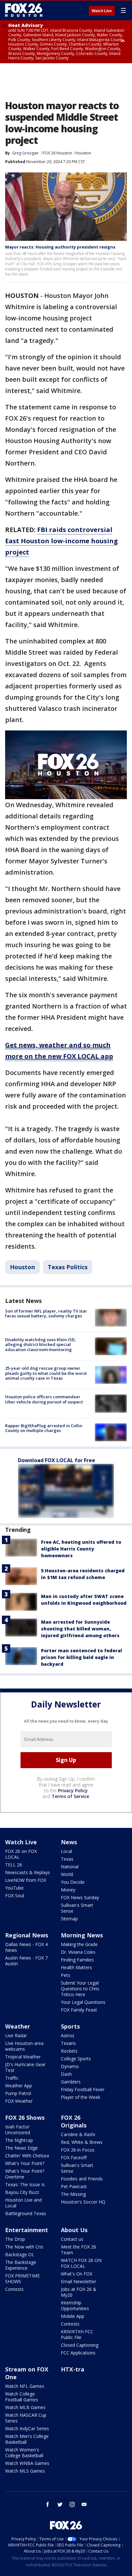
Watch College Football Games (22, 2397)
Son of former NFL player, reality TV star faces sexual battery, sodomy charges (46, 1314)
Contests (14, 2289)
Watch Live (102, 11)
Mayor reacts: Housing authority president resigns (60, 247)
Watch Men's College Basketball (27, 2439)
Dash (66, 2074)
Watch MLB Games (25, 2407)
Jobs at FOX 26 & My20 (79, 2292)
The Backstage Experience (21, 2265)
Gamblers (71, 2082)
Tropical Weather (23, 2057)
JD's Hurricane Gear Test (25, 2067)
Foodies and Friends (82, 2179)
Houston (83, 153)
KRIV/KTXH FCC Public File (77, 2334)
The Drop (15, 2239)
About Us (74, 2230)
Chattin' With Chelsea (27, 2156)
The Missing (73, 2194)
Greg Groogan (25, 153)
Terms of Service (70, 1796)
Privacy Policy (73, 1790)
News (69, 1842)
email (84, 2504)
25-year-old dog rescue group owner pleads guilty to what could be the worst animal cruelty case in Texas (46, 1373)
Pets (66, 1975)
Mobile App (73, 2316)
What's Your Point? (25, 2163)
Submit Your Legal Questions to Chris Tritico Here (80, 1989)
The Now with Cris (24, 2247)
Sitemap (69, 1919)
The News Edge (21, 2148)
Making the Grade (79, 1944)
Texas (67, 1859)
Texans (68, 2043)
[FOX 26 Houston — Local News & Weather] (24, 10)
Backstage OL (20, 2254)
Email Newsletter (78, 2281)
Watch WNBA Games (27, 2463)
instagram (72, 2504)
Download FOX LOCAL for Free (57, 1460)
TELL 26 (14, 1865)
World (67, 1874)
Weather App (19, 2086)
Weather (18, 2026)
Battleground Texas (26, 2213)
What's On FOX (77, 2274)
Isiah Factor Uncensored (18, 2130)
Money (68, 1890)
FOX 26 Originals (74, 2121)
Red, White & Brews (82, 2142)
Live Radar (16, 2035)
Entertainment (27, 2230)
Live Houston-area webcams (24, 2046)
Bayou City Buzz (22, 2192)
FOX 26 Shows (25, 2118)
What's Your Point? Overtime (25, 2174)
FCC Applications (78, 2353)
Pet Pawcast (74, 2186)
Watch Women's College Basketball (24, 2453)
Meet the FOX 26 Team (78, 2250)
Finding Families (77, 1960)
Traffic (12, 2078)
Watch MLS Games (25, 2471)
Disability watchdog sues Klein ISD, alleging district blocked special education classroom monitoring (41, 1345)
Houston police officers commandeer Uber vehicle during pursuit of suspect (44, 1399)
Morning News (82, 1935)
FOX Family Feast (79, 2010)
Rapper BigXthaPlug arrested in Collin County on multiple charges (44, 1428)
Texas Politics (68, 1267)
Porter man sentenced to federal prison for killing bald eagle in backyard (82, 1657)
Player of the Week (81, 2097)
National (70, 1867)
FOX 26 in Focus (78, 2150)
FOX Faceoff (74, 2157)
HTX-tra (73, 2369)
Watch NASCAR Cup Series (26, 2418)
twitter (60, 2504)
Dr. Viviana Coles (78, 1952)
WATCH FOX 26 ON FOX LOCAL (81, 2263)
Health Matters (76, 1967)
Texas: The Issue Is (25, 2184)
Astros (68, 2035)
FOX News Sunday (80, 1897)
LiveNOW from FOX (26, 1880)
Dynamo (70, 2066)
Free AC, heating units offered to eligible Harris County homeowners (81, 1549)
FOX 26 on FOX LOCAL (21, 1854)
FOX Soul (15, 1895)
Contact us (72, 2239)
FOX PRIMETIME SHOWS (22, 2279)
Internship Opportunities (75, 2305)
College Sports (76, 2059)
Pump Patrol (18, 2093)
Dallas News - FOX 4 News (26, 1947)
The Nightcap (19, 2140)
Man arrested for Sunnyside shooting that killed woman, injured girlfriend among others (80, 1629)
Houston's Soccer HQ (83, 2202)
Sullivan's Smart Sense (77, 1908)
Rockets (69, 2051)
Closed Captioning (80, 2345)
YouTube (14, 1888)
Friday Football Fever (83, 2089)
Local (66, 1851)
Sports (70, 2026)
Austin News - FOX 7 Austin (26, 1961)
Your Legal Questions (83, 2002)
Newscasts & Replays (28, 1872)
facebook (48, 2504)
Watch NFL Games (25, 2386)
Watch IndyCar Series (27, 2428)
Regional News (27, 1935)
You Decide (73, 1882)
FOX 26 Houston (57, 153)
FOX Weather (19, 2101)
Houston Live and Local (23, 2203)
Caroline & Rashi (78, 2134)
